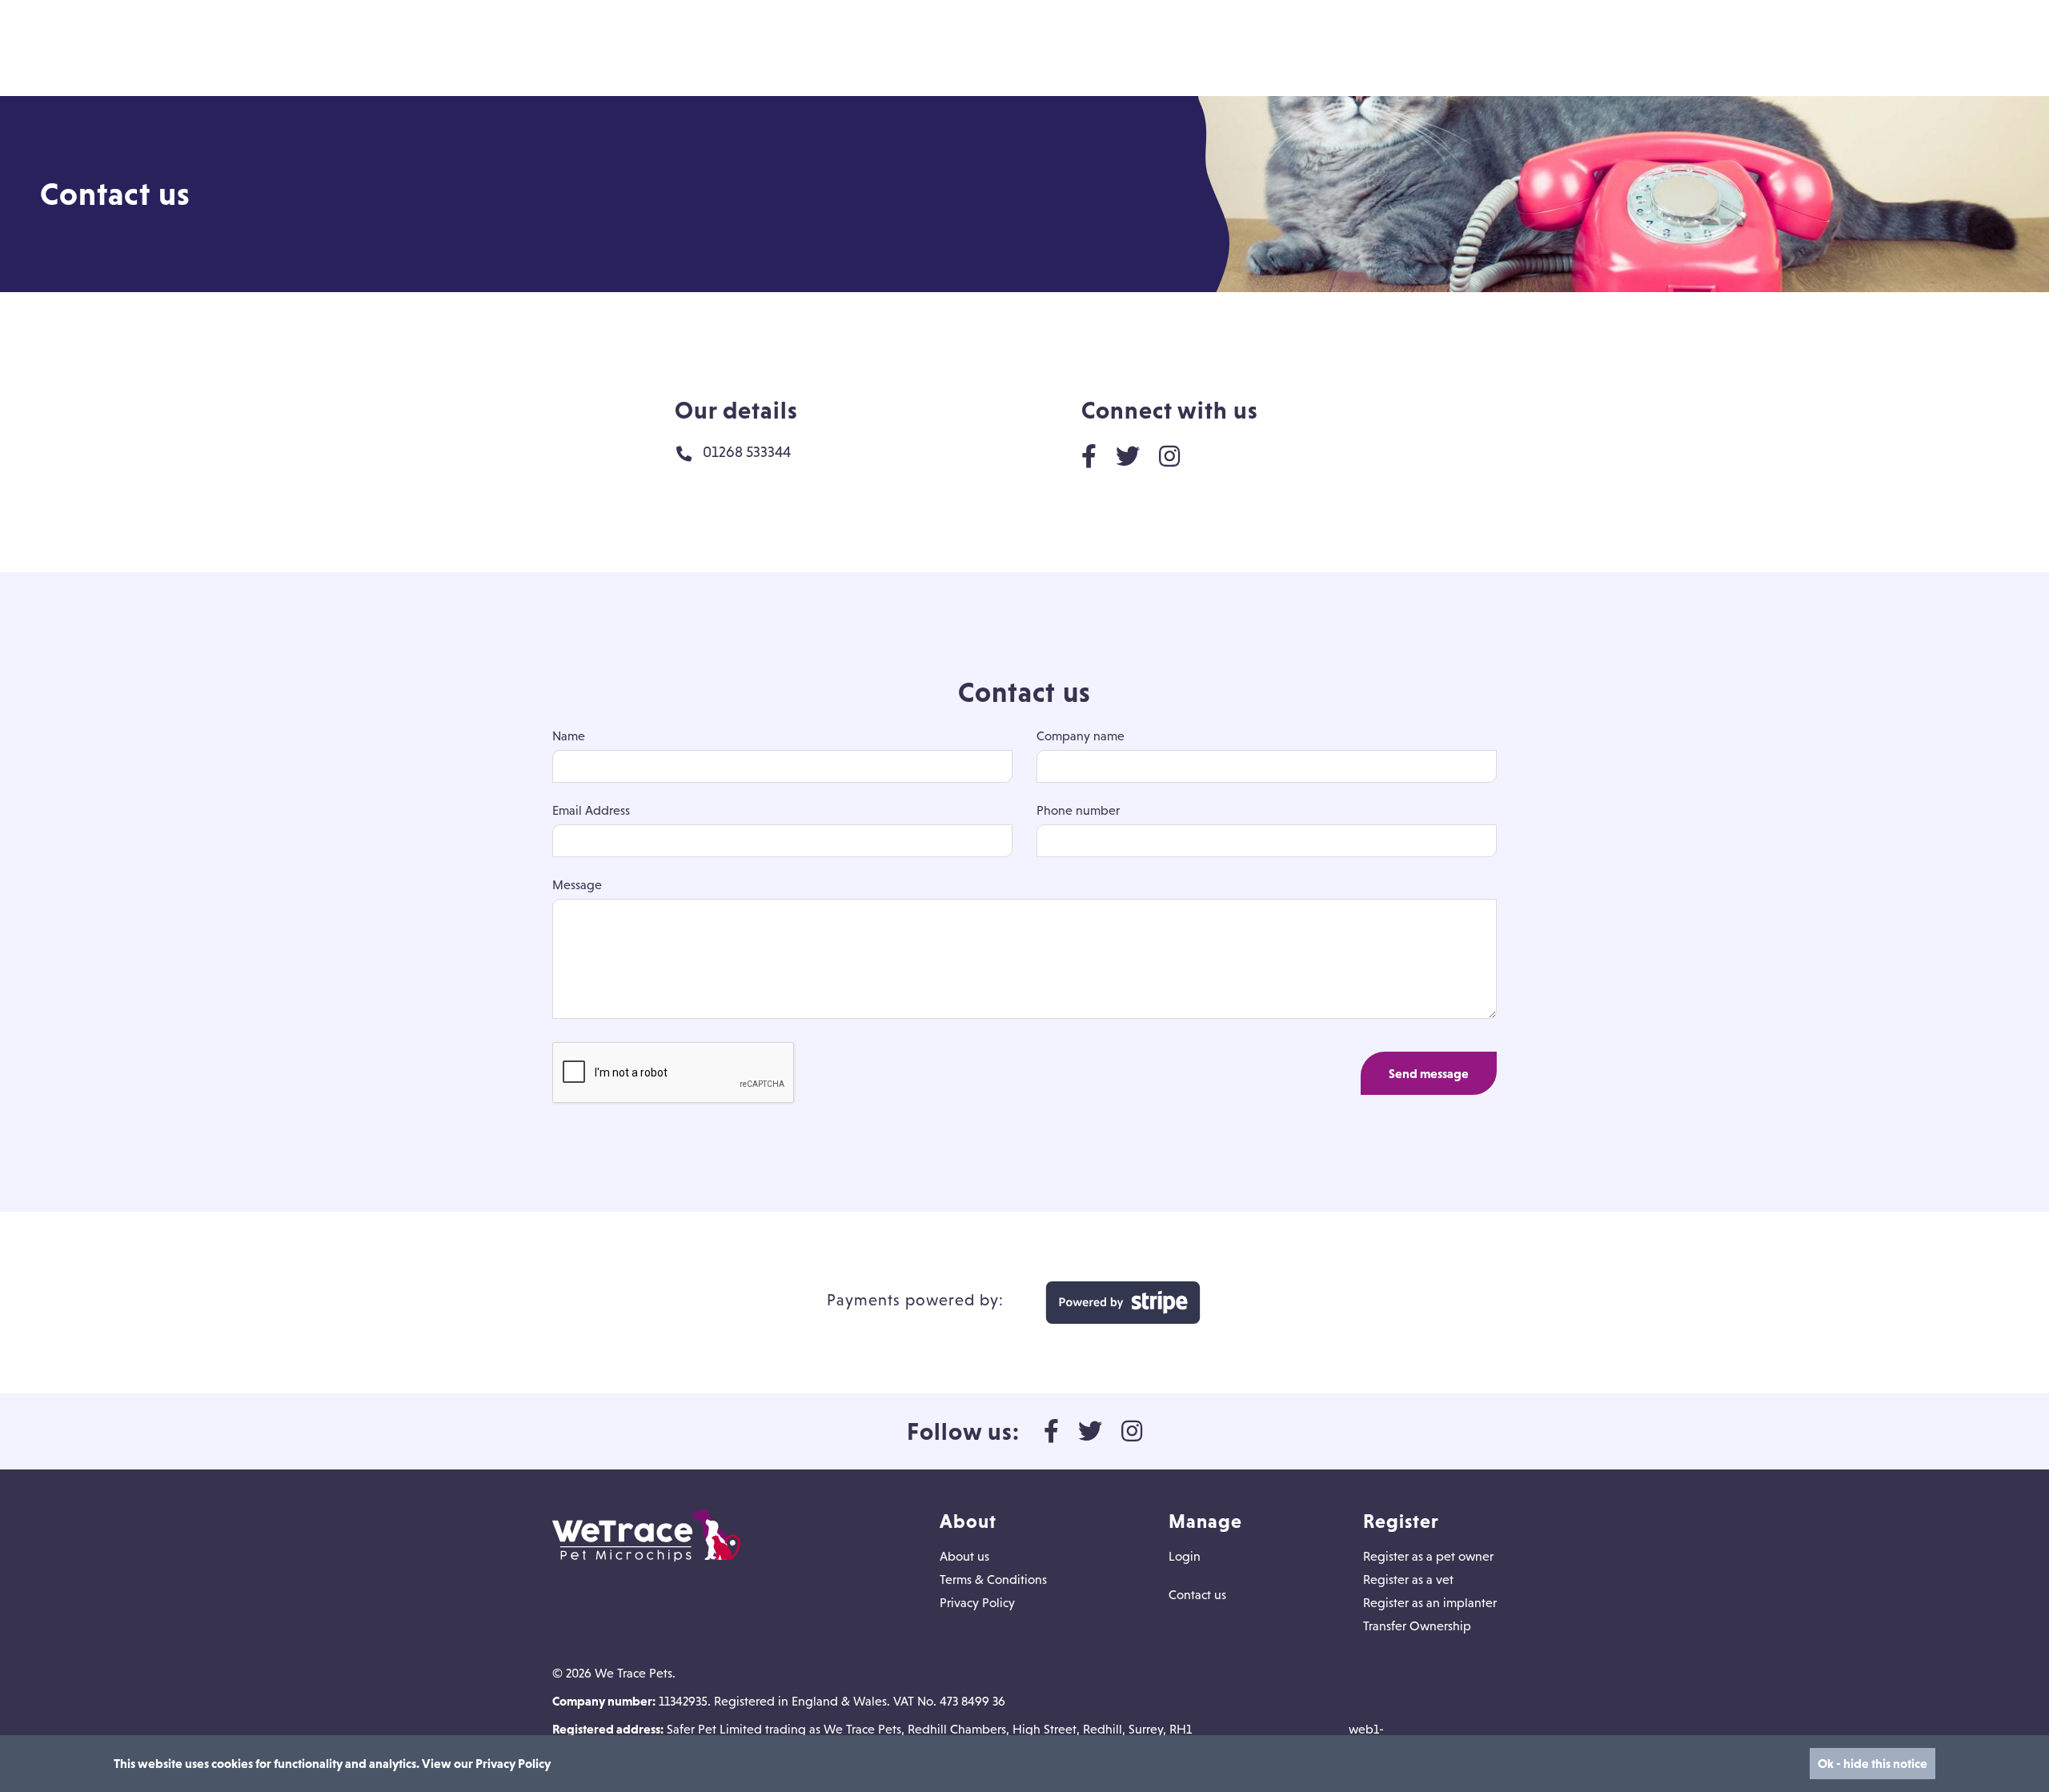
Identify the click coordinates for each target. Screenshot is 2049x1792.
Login (1185, 1556)
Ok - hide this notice (1873, 1763)
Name (569, 736)
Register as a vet (1408, 1579)
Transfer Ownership (1417, 1626)
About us (964, 1556)
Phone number (1078, 810)
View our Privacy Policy (486, 1763)
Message (577, 884)
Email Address (591, 810)
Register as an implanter (1430, 1602)
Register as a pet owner (1428, 1556)
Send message (1429, 1073)
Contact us (1197, 1594)
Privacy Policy (977, 1602)
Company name (1081, 736)
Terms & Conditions (993, 1579)
